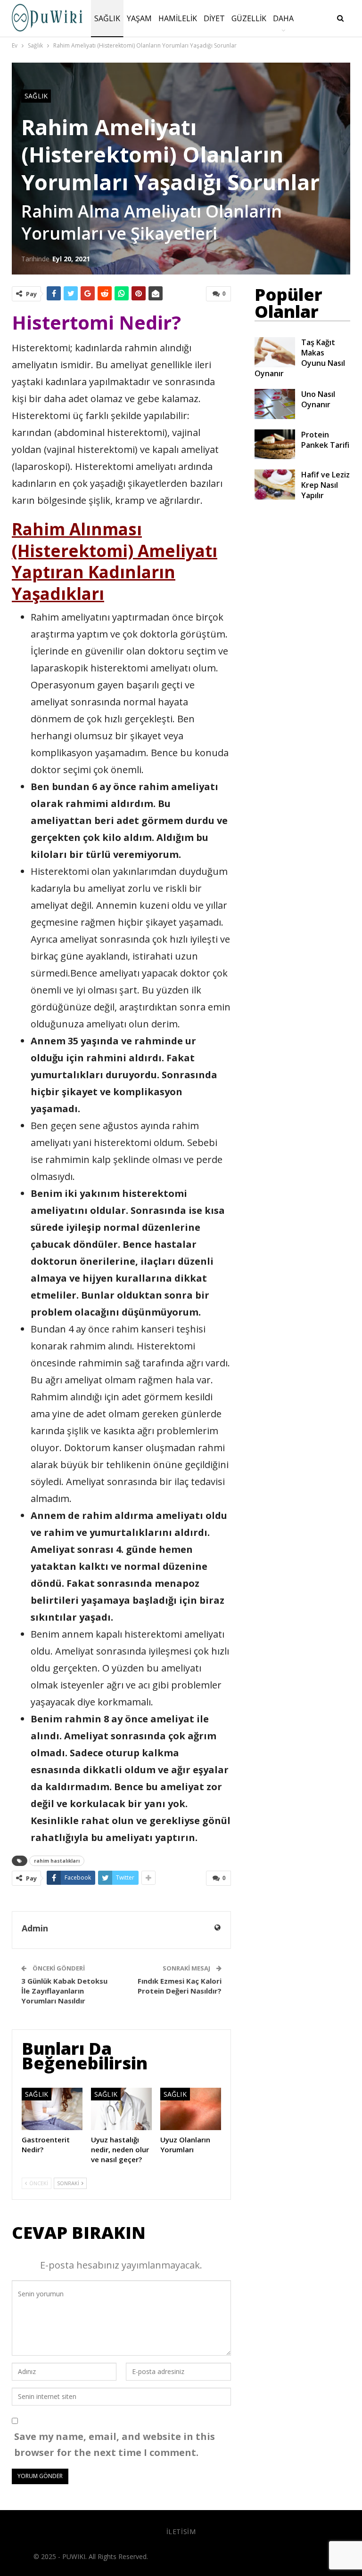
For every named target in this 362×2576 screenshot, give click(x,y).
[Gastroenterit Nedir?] (52, 2109)
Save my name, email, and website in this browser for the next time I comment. (115, 2444)
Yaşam (139, 18)
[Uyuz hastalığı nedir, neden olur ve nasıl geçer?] (121, 2109)
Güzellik (249, 18)
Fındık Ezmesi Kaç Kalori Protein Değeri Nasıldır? (180, 1986)
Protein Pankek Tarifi (325, 440)
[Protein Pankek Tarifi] (275, 444)
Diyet (214, 18)
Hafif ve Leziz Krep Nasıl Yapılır (325, 485)
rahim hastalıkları (57, 1861)
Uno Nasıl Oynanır (318, 399)
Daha (283, 18)
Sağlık (107, 18)
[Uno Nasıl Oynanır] (275, 404)
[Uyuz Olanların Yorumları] (191, 2109)
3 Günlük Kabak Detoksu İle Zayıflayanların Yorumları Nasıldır (64, 1991)
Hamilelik (178, 18)
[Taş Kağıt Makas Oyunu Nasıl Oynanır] (275, 352)
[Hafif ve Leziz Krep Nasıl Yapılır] (275, 485)
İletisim (181, 2532)
